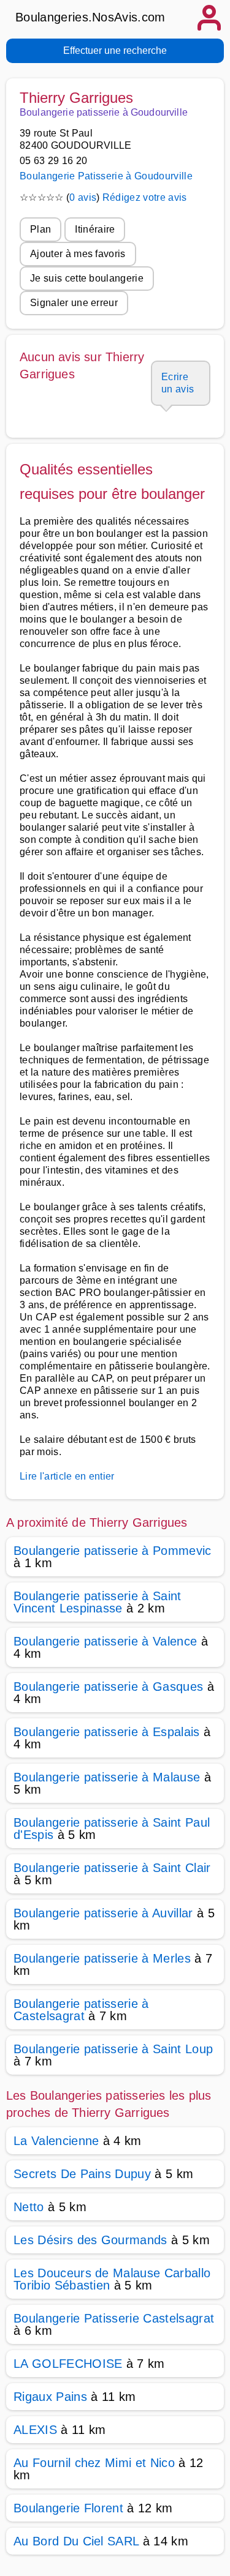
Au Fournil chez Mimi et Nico (94, 2463)
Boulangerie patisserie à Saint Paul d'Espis (112, 1829)
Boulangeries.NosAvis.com (90, 17)
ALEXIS (35, 2430)
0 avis (83, 197)
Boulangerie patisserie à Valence (105, 1641)
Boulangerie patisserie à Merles (102, 1958)
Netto (29, 2207)
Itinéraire (95, 229)
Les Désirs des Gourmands (90, 2240)
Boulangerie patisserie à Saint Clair (112, 1868)
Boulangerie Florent (68, 2508)
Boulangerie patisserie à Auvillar (103, 1913)
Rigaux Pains (50, 2397)
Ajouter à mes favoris (78, 254)
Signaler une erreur (74, 303)
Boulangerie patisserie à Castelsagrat (81, 2010)
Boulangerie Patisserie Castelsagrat (114, 2318)
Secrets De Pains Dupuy (82, 2174)
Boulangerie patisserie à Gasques (108, 1687)
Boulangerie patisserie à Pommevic (113, 1551)
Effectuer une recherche (115, 51)
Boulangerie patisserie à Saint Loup (113, 2049)
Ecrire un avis (178, 383)
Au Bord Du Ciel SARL (76, 2541)
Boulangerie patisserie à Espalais (107, 1732)
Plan (40, 229)
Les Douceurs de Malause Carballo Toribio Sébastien (112, 2279)
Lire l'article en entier (67, 1476)
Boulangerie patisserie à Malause (107, 1777)
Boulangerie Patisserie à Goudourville (106, 176)
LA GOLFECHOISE (68, 2364)
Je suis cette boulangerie (87, 278)
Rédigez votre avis (145, 197)
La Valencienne (56, 2141)
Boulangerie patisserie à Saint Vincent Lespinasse (98, 1602)
